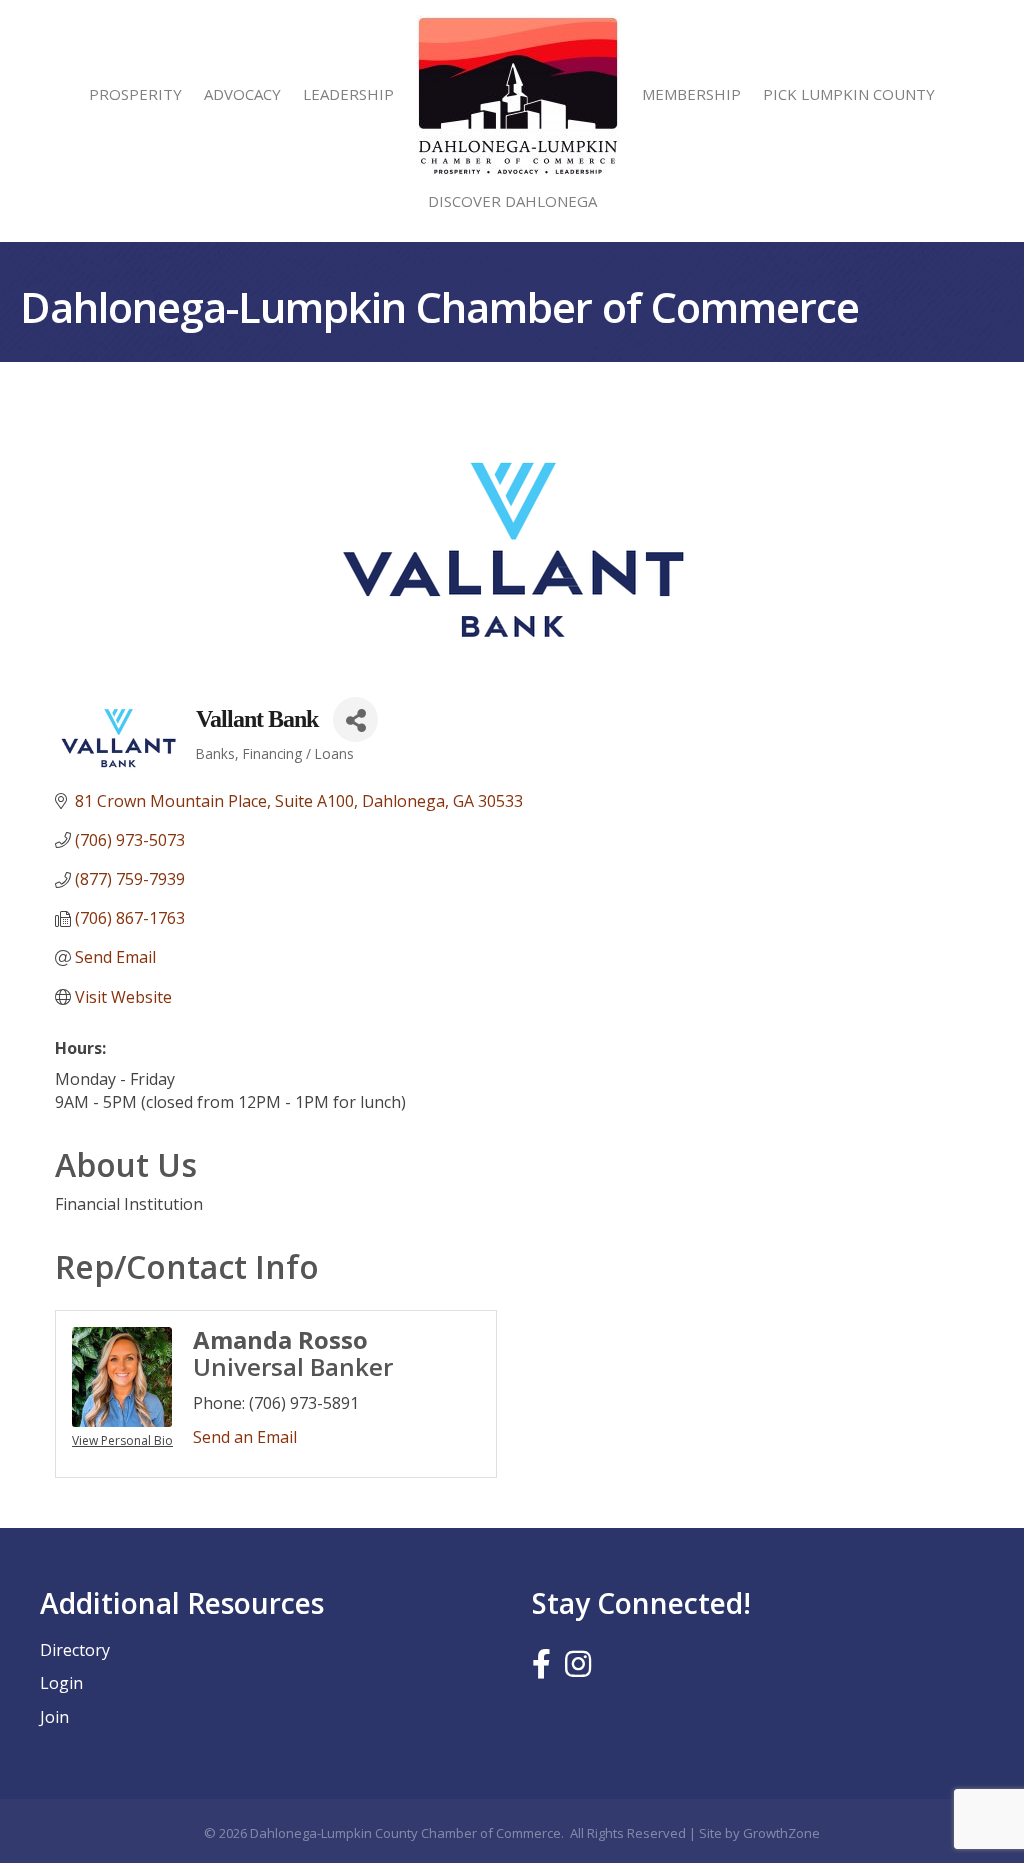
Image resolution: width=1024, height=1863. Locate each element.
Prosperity (135, 94)
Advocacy (242, 94)
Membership (691, 94)
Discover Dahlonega (512, 201)
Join (54, 1717)
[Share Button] (355, 719)
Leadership (348, 94)
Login (61, 1683)
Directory (75, 1650)
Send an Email (245, 1437)
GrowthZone (781, 1833)
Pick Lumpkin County (849, 94)
